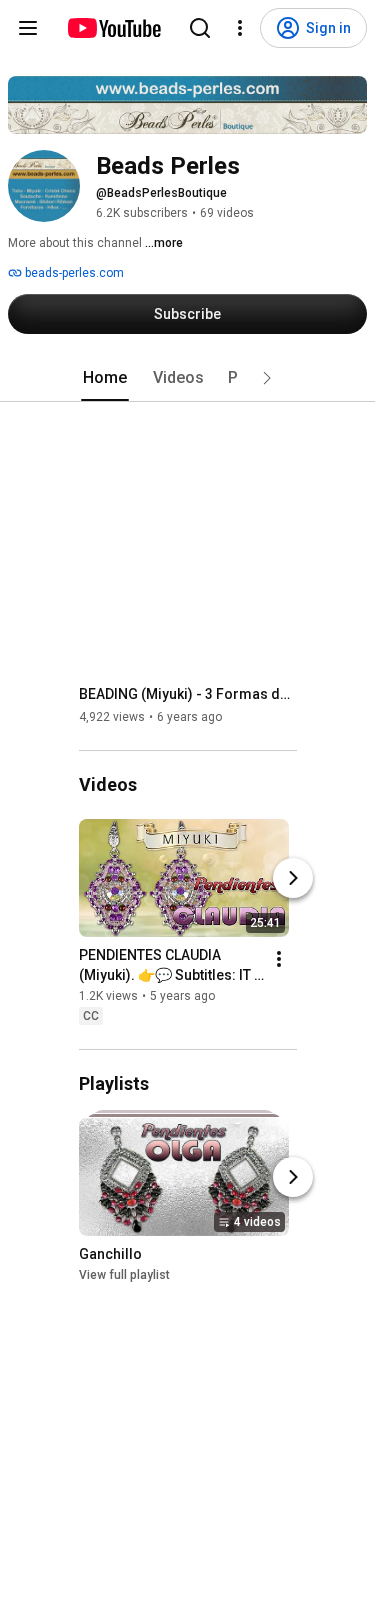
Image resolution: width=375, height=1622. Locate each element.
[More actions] (279, 959)
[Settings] (240, 28)
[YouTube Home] (113, 28)
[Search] (200, 28)
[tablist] (188, 378)
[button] (267, 378)
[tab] (105, 378)
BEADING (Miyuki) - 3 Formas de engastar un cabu (188, 694)
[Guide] (28, 28)
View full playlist (124, 1275)
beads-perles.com (73, 273)
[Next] (293, 878)
